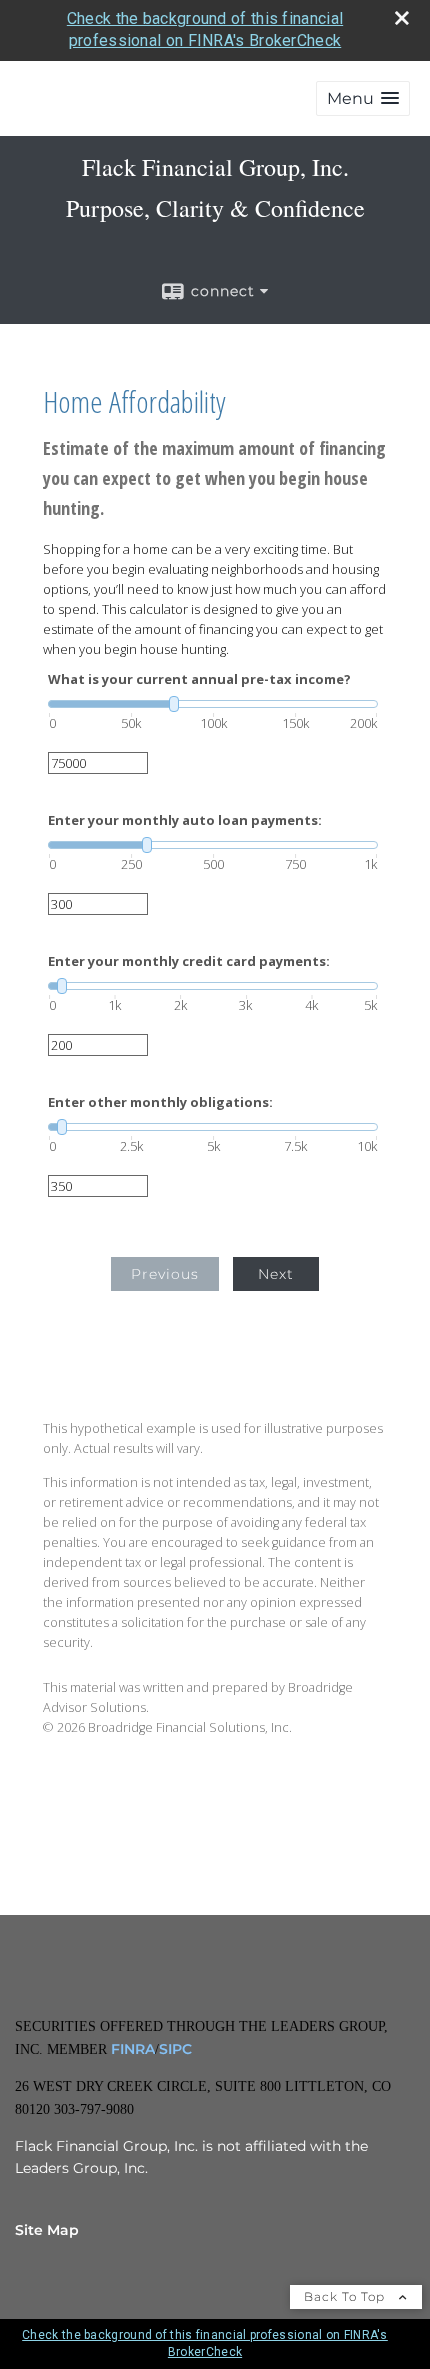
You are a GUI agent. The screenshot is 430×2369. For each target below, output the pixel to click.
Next (276, 1274)
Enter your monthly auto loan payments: (185, 820)
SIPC (175, 2049)
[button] (363, 98)
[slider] (213, 704)
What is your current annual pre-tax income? (199, 679)
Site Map (47, 2230)
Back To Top (346, 2296)
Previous (165, 1274)
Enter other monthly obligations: (160, 1102)
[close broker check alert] (402, 18)
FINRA (131, 2049)
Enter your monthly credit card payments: (189, 961)
